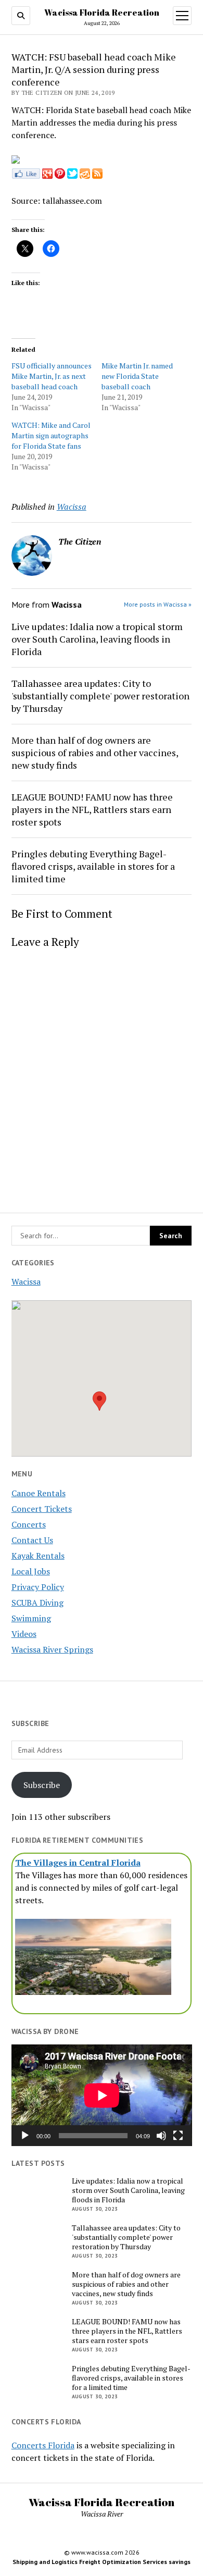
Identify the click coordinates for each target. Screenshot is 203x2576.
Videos (24, 1634)
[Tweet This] (72, 176)
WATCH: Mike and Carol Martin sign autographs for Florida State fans (51, 435)
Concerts (29, 1524)
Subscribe (42, 1785)
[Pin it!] (60, 176)
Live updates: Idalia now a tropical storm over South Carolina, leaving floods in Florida (97, 639)
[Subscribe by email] (85, 176)
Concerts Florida (43, 2445)
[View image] (16, 161)
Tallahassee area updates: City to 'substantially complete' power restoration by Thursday (100, 696)
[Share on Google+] (47, 176)
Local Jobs (31, 1571)
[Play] (25, 2136)
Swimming (31, 1618)
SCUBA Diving (37, 1603)
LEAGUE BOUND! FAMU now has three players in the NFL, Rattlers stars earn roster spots (92, 809)
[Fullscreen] (178, 2136)
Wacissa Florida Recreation (102, 13)
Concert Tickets (42, 1509)
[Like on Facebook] (26, 176)
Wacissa (26, 1281)
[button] (99, 1401)
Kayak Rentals (38, 1556)
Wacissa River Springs (52, 1649)
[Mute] (161, 2136)
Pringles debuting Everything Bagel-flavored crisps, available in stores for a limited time (93, 866)
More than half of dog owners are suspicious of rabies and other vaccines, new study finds (95, 753)
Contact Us (32, 1540)
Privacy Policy (38, 1587)
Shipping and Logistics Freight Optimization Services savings (102, 2562)
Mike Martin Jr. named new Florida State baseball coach (137, 376)
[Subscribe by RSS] (97, 176)
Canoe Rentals (39, 1493)
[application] (102, 2095)
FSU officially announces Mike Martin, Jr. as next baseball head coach (52, 376)
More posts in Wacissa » (158, 604)
